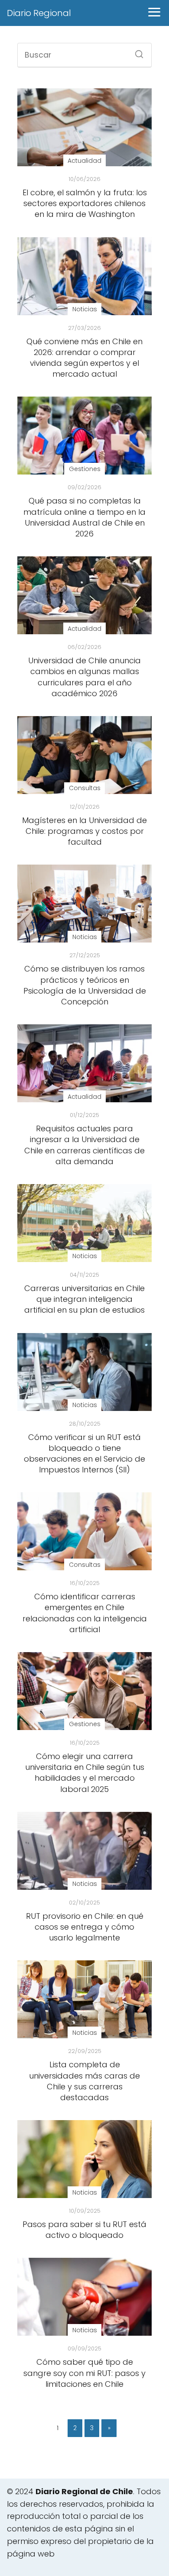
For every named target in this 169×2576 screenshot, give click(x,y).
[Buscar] (136, 52)
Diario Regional (39, 13)
